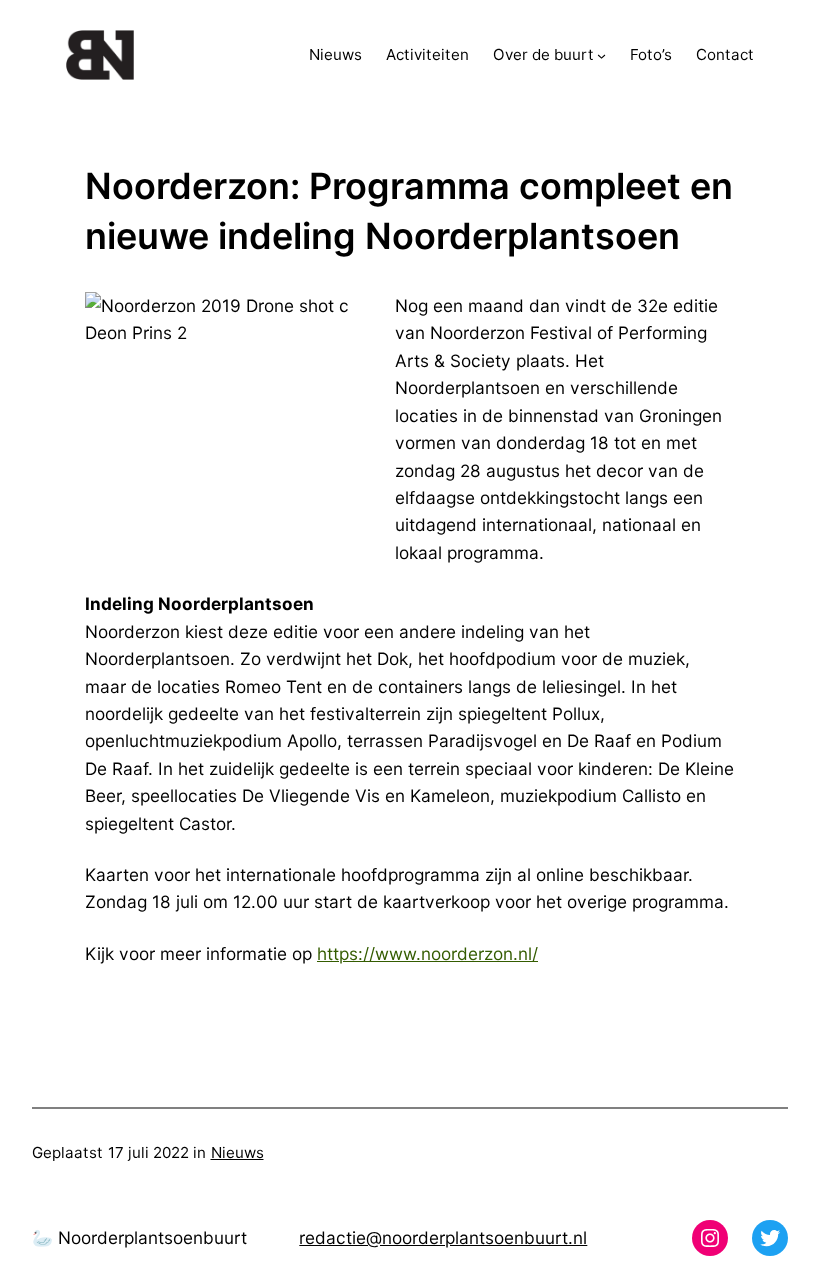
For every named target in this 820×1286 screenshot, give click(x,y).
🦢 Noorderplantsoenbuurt (139, 1237)
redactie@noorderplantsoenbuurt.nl (443, 1237)
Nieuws (237, 1152)
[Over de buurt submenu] (601, 55)
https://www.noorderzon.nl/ (427, 953)
